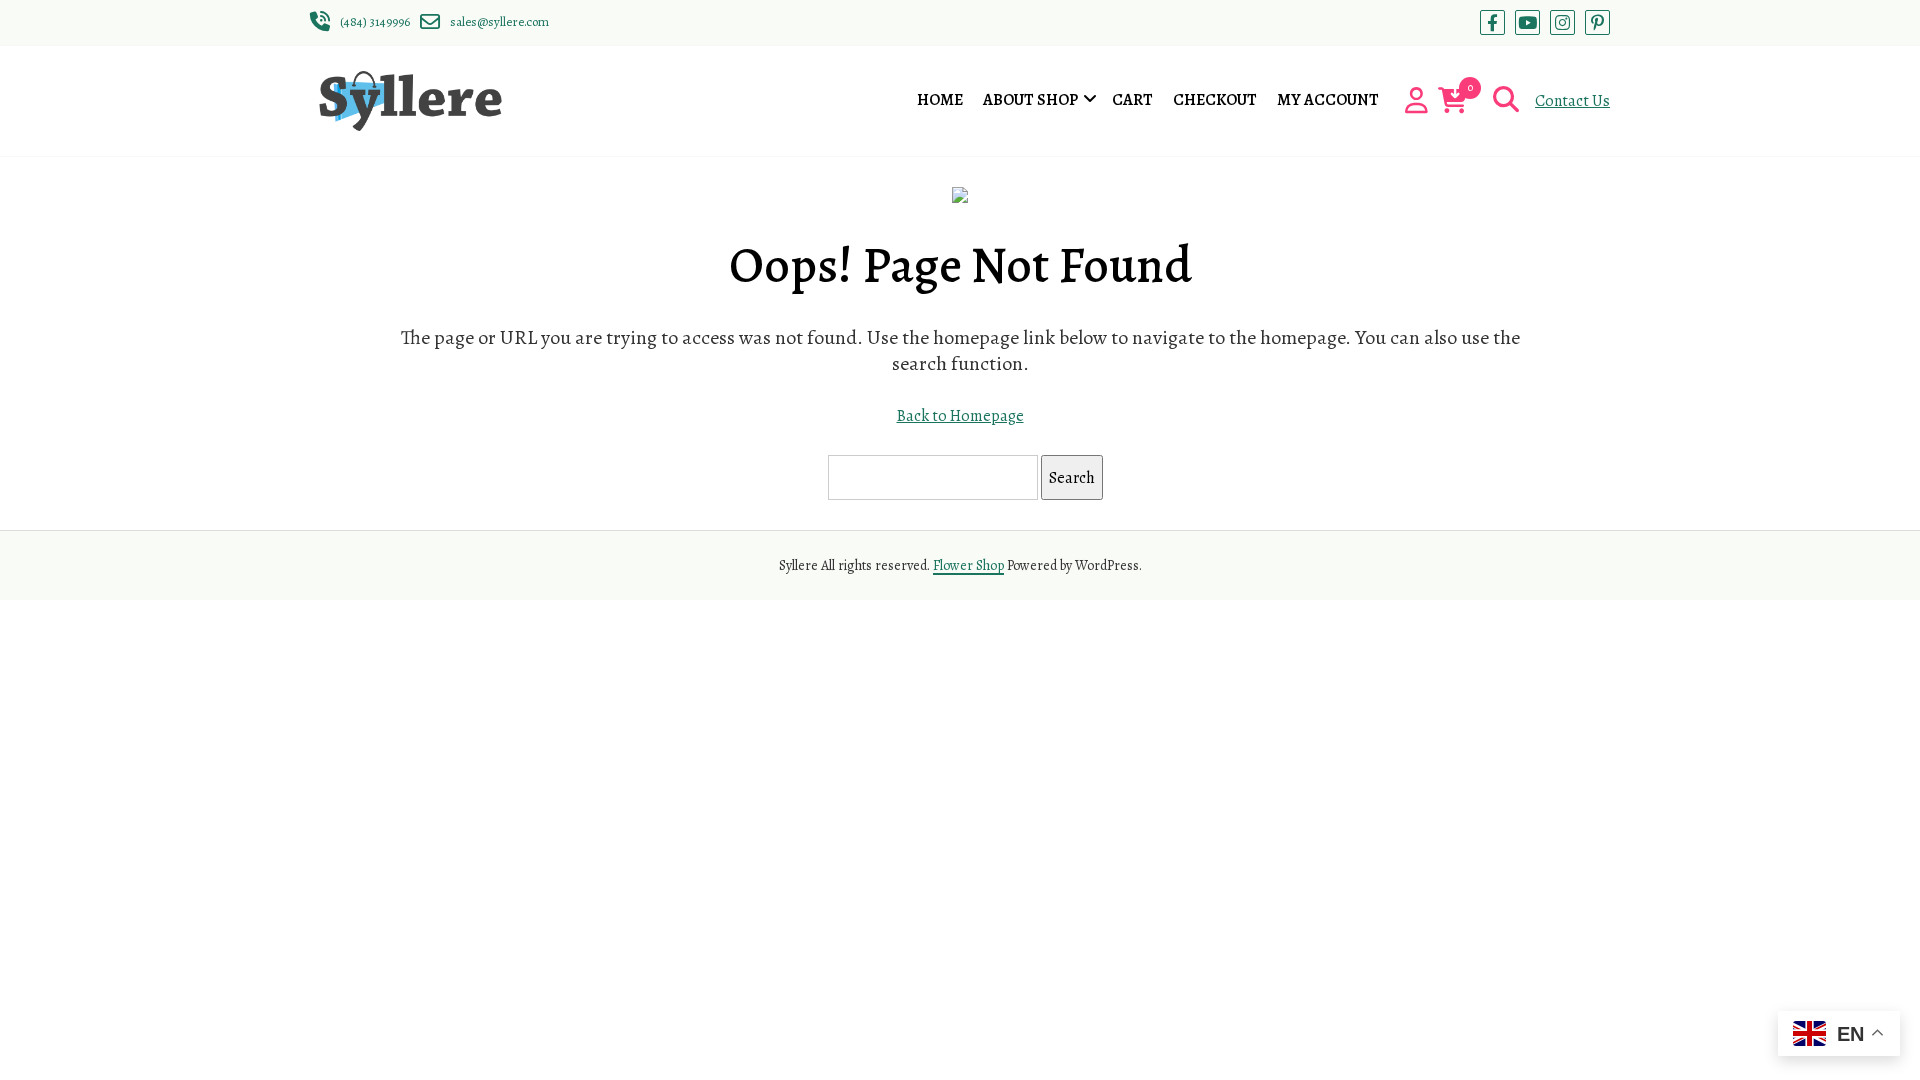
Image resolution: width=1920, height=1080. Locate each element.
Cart (1132, 100)
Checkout (1215, 100)
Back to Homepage (960, 416)
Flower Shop (968, 565)
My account (1328, 100)
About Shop (1030, 100)
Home (940, 100)
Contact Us (1572, 101)
